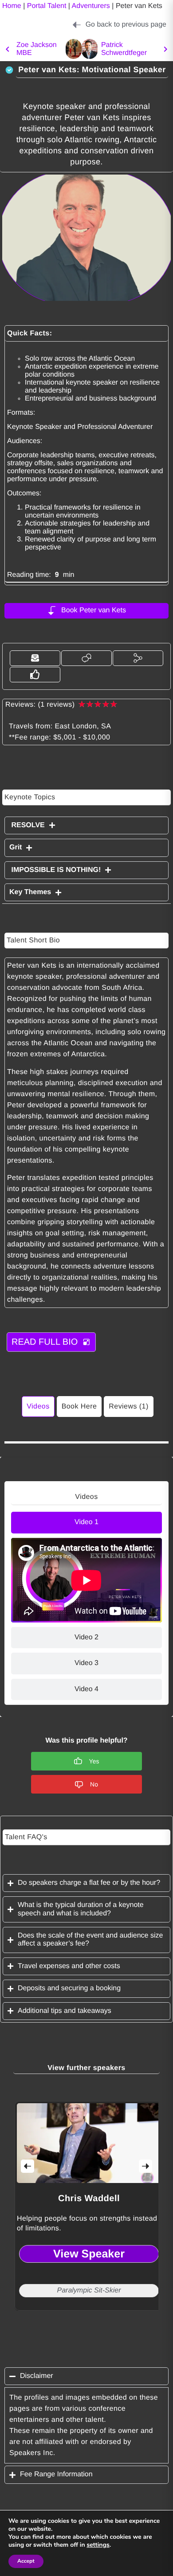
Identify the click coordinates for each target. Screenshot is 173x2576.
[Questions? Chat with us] (86, 658)
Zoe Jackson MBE (37, 49)
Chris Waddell (89, 2199)
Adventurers (91, 6)
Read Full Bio (45, 1342)
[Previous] (28, 2166)
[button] (35, 658)
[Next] (145, 2166)
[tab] (86, 1522)
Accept (26, 2561)
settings (98, 2545)
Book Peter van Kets (94, 610)
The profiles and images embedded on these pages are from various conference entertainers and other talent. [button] (84, 2409)
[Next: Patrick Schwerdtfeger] (90, 49)
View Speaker (89, 2253)
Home (12, 6)
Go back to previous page (126, 25)
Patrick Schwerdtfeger (124, 49)
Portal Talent (47, 6)
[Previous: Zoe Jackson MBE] (8, 49)
